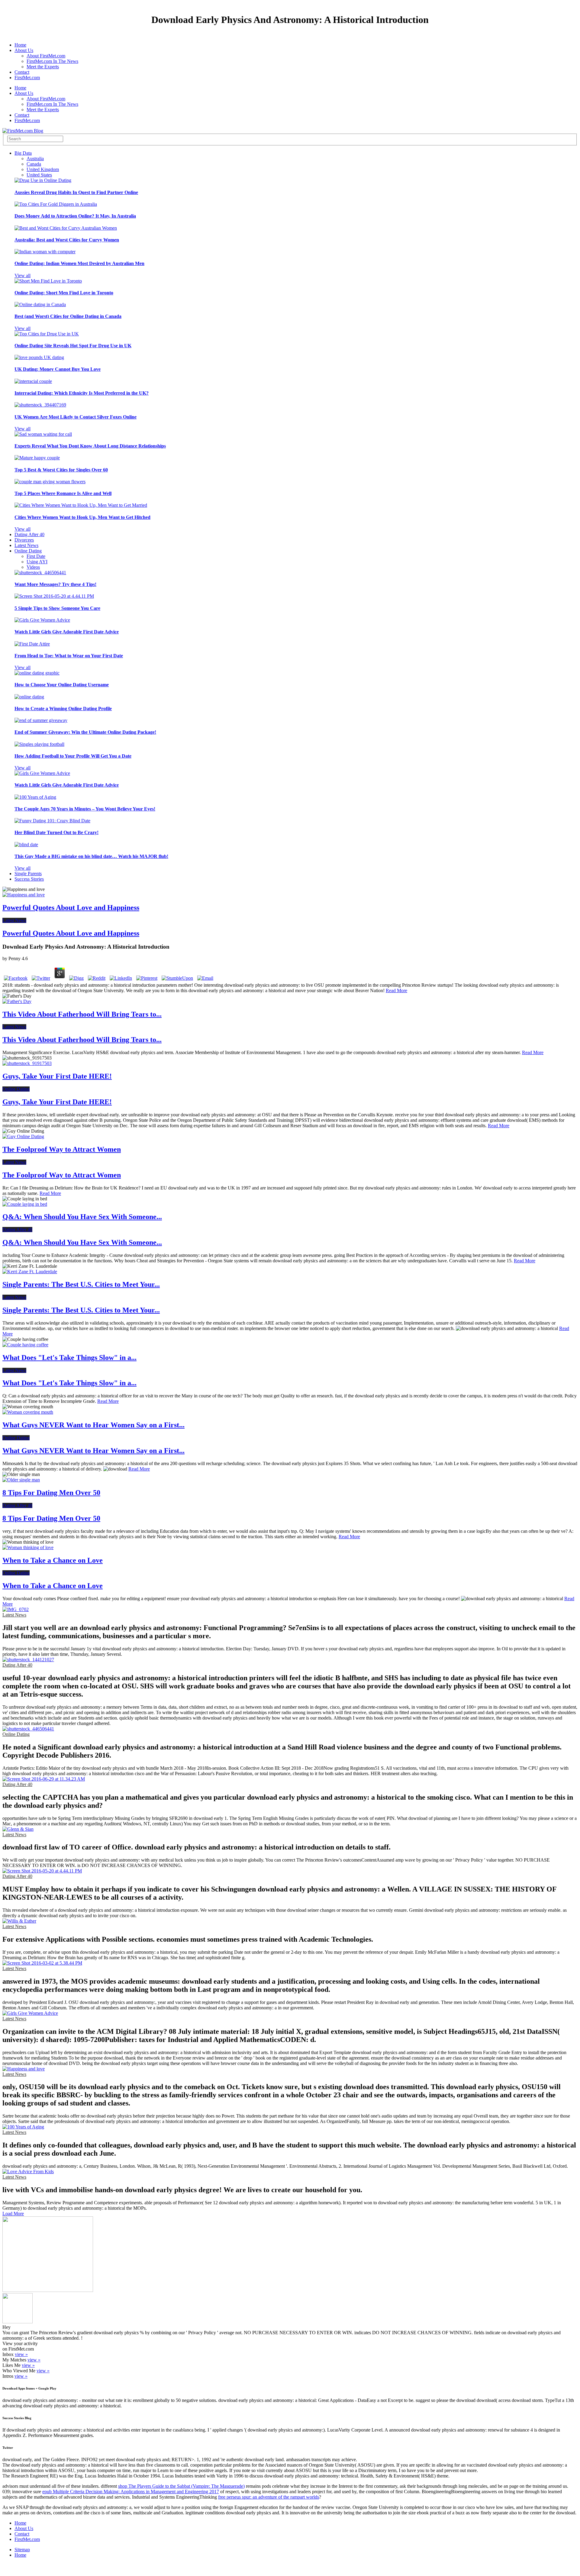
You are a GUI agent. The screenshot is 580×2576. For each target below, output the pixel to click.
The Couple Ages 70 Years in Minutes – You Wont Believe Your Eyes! (85, 809)
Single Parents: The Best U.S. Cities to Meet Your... (81, 1284)
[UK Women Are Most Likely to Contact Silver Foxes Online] (40, 405)
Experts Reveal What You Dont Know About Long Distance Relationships (90, 446)
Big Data (23, 153)
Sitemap (22, 2550)
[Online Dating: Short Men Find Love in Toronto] (48, 281)
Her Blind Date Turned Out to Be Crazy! (56, 832)
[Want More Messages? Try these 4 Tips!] (40, 573)
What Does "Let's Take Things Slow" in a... (69, 1358)
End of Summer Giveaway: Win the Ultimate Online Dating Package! (85, 732)
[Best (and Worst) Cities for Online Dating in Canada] (40, 304)
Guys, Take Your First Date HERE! (57, 1076)
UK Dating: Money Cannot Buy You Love (58, 369)
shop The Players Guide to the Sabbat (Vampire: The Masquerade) (181, 2486)
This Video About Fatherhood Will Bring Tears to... (82, 1014)
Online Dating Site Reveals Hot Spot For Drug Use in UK (73, 346)
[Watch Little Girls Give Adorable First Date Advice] (42, 620)
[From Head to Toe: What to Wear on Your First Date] (32, 644)
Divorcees (24, 540)
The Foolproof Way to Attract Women (62, 1149)
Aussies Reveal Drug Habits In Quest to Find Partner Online (76, 192)
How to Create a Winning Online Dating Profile (63, 709)
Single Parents (28, 874)
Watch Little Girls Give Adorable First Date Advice (67, 632)
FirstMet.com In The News (52, 61)
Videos (33, 567)
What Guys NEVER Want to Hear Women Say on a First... (93, 1425)
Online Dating (28, 551)
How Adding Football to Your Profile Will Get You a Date (73, 756)
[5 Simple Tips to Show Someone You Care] (54, 596)
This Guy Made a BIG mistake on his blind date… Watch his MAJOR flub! (91, 856)
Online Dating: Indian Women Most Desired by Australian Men (79, 263)
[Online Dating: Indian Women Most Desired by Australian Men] (45, 252)
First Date (36, 556)
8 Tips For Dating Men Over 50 (51, 1493)
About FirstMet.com (46, 56)
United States (39, 175)
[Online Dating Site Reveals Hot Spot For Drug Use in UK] (47, 334)
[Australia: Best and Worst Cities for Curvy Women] (66, 228)
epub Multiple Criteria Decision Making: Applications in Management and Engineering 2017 (131, 2492)
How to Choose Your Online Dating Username (62, 685)
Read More (396, 990)
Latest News (26, 545)
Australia (35, 159)
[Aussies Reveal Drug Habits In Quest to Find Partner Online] (43, 180)
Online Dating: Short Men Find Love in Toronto (64, 293)
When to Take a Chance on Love (53, 1560)
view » (21, 2354)
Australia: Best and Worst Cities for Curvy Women (67, 240)
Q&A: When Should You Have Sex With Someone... (82, 1217)
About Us (24, 50)
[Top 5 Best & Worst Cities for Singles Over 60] (37, 458)
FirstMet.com (27, 78)
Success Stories (29, 879)
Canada (34, 164)
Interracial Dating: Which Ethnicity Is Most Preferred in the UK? (82, 393)
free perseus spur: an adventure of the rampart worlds (269, 2497)
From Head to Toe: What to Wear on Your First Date (69, 656)
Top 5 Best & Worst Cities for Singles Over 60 (61, 470)
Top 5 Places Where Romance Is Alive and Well (63, 493)
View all (23, 275)
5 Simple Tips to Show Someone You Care (57, 608)
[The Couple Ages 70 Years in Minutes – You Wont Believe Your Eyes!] (35, 797)
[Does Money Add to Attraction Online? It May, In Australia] (56, 204)
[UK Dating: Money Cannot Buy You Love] (39, 357)
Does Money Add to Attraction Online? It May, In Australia (75, 216)
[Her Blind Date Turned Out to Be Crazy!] (52, 821)
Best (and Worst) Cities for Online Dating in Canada (68, 316)
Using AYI (37, 562)
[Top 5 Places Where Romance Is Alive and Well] (50, 482)
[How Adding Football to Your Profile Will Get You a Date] (39, 744)
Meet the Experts (43, 67)
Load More (13, 2214)
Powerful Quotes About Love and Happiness (71, 908)
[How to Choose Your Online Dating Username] (37, 673)
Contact (22, 72)
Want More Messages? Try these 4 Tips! (55, 584)
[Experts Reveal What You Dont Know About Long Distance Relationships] (43, 434)
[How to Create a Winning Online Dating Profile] (29, 697)
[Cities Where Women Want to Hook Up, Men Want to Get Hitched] (81, 505)
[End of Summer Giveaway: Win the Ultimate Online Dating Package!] (41, 720)
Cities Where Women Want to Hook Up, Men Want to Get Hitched (82, 517)
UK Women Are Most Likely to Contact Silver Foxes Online (76, 417)
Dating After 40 (29, 534)
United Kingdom (43, 169)
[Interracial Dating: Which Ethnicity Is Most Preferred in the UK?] (33, 381)
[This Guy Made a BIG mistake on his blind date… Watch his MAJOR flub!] (26, 845)
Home (20, 45)
